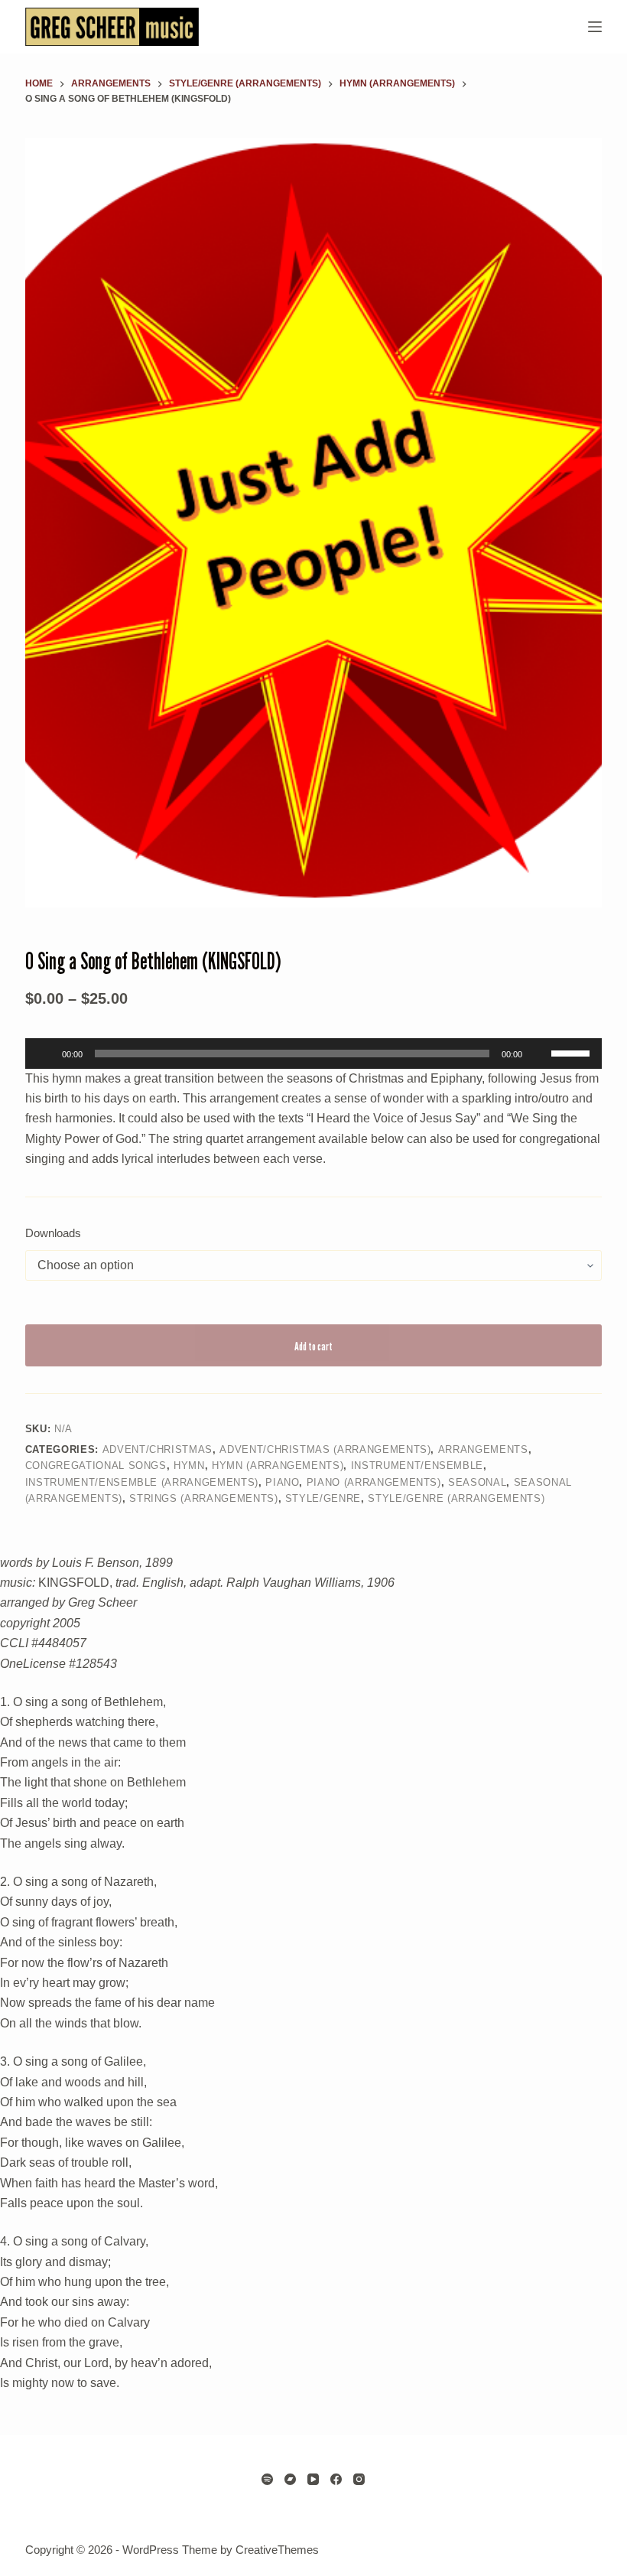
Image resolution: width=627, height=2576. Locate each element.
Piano (282, 1482)
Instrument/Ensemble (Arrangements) (142, 1482)
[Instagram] (359, 2479)
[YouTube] (313, 2479)
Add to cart (313, 1346)
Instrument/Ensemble (417, 1465)
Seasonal (477, 1482)
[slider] (573, 1052)
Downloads (53, 1233)
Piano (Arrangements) (374, 1482)
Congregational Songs (96, 1465)
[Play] (45, 1054)
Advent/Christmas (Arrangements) (325, 1449)
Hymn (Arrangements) (278, 1465)
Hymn (189, 1465)
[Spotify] (267, 2479)
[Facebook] (336, 2479)
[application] (313, 1054)
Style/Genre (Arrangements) (456, 1498)
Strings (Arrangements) (203, 1498)
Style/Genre (323, 1498)
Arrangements (483, 1449)
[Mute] (539, 1054)
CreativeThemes (277, 2550)
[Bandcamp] (290, 2479)
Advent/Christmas (158, 1449)
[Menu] (595, 27)
